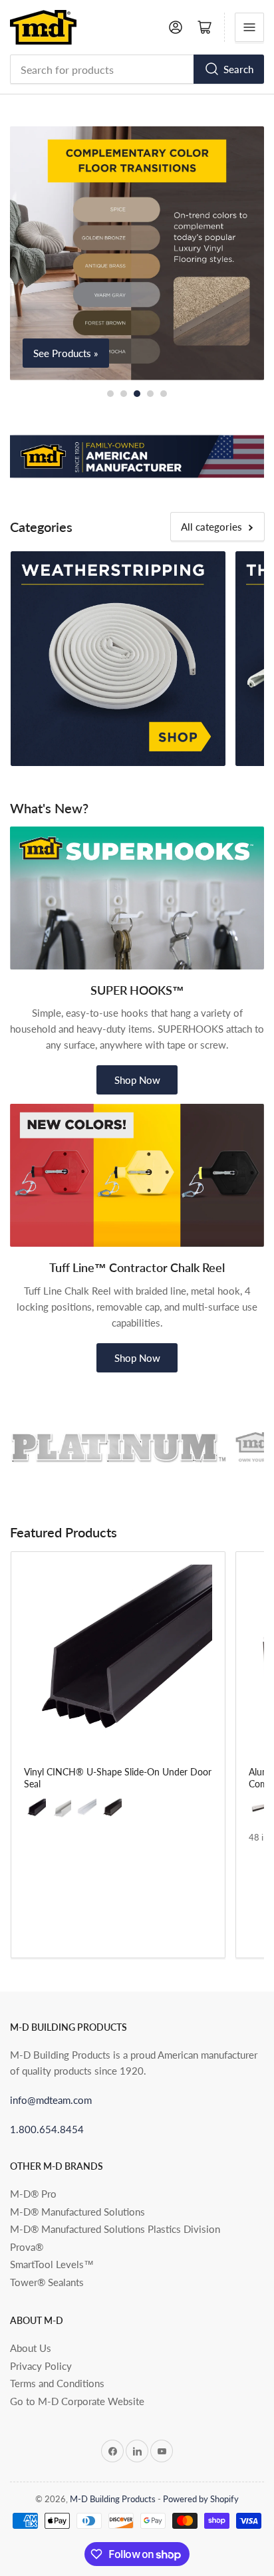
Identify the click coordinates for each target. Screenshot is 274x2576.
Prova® (27, 2247)
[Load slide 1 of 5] (110, 394)
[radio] (36, 1810)
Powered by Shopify (201, 2499)
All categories (211, 527)
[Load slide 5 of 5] (164, 394)
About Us (31, 2348)
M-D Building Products (113, 2499)
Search (238, 69)
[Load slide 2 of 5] (124, 394)
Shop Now (137, 1080)
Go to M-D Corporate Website (77, 2401)
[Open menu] (249, 27)
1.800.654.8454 (47, 2129)
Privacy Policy (41, 2366)
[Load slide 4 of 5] (150, 394)
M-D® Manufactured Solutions (77, 2212)
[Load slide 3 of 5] (137, 394)
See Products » (66, 353)
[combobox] (137, 69)
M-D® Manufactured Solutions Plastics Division (115, 2229)
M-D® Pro (33, 2194)
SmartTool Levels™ (52, 2264)
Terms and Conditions (57, 2383)
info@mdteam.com (51, 2100)
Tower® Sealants (47, 2282)
